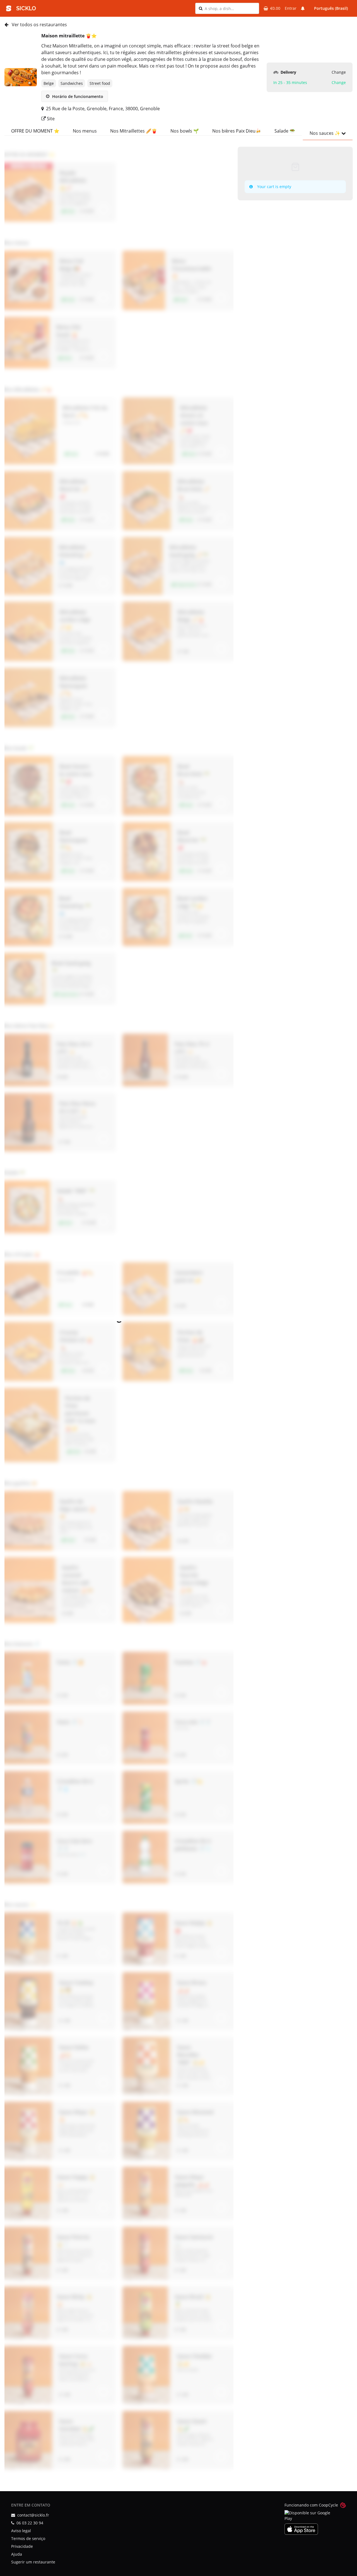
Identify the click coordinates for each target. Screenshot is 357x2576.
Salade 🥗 (285, 131)
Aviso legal (21, 2531)
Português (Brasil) (331, 8)
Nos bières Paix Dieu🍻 (237, 131)
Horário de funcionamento (77, 96)
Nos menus (85, 131)
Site (50, 119)
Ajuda (17, 2554)
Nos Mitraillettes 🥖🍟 (134, 131)
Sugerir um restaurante (33, 2562)
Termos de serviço (28, 2538)
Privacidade (22, 2546)
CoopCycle (328, 2505)
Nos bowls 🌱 (185, 131)
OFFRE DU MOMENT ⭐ (35, 131)
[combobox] (230, 8)
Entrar (291, 8)
